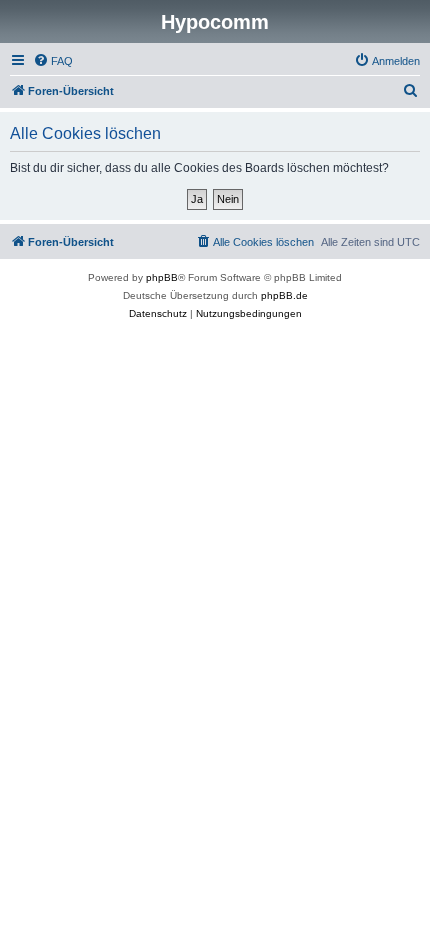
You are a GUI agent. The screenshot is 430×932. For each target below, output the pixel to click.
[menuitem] (53, 61)
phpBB (162, 277)
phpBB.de (284, 295)
